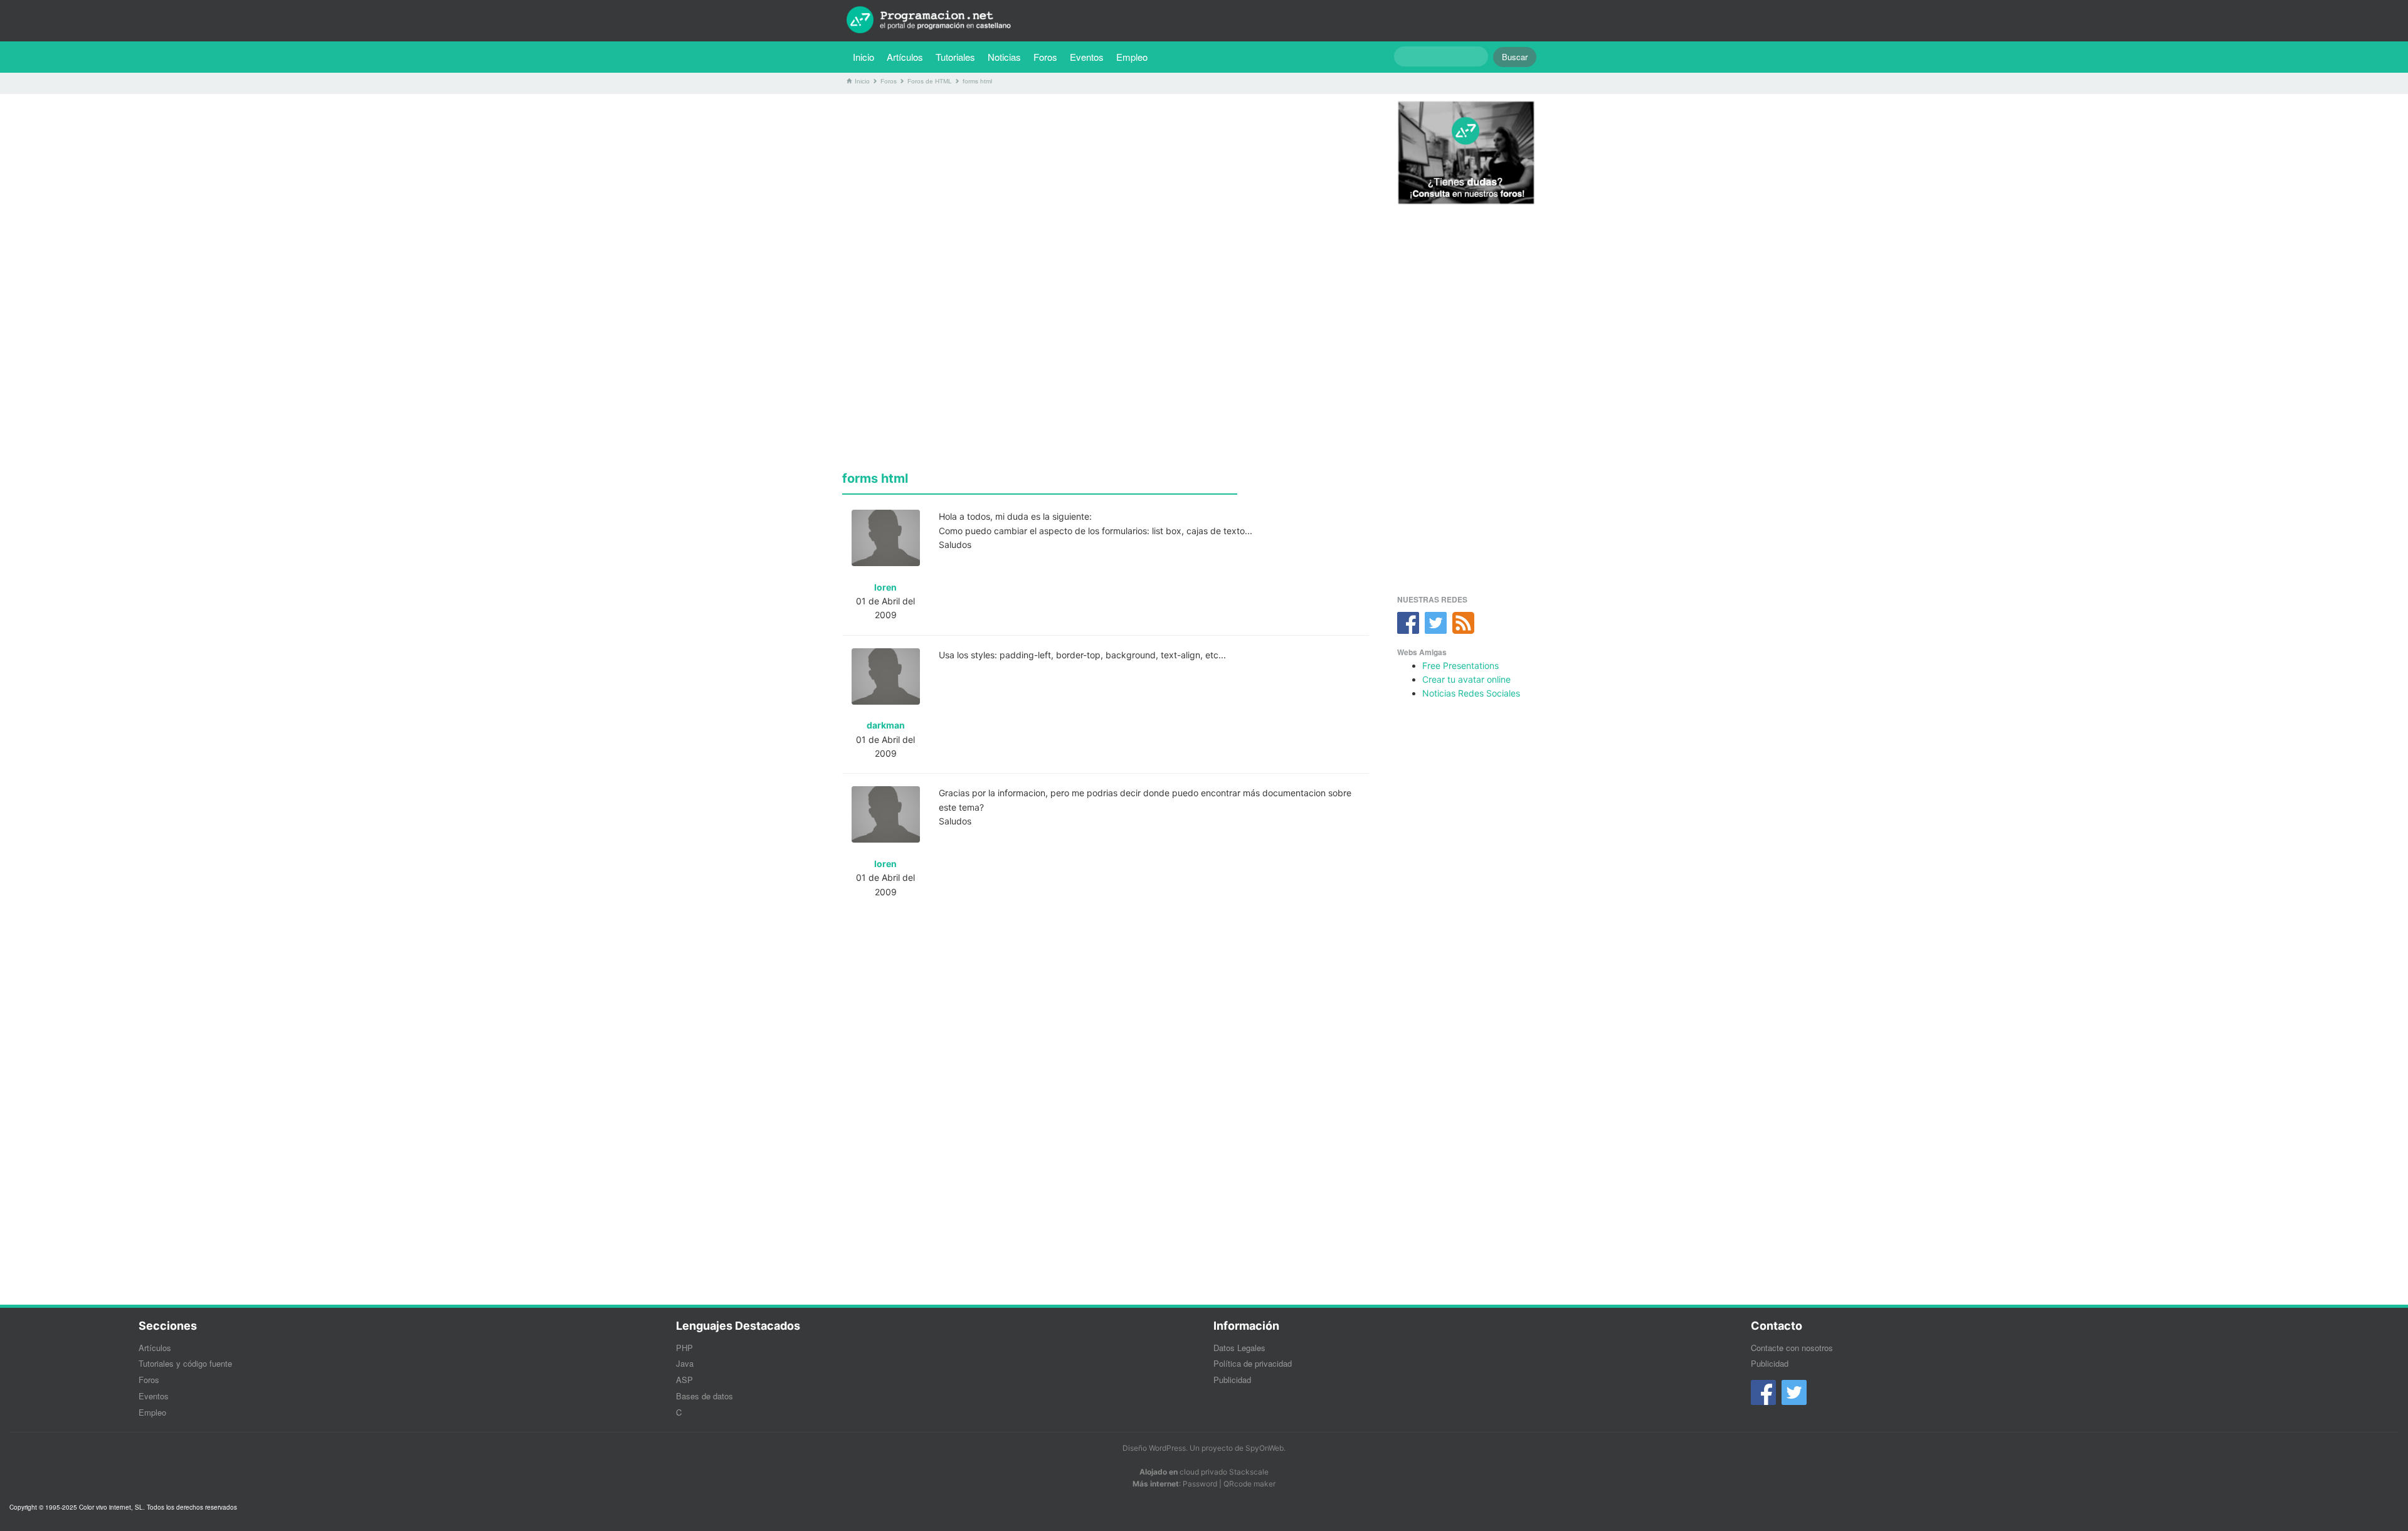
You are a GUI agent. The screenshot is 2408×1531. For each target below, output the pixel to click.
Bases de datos (705, 1396)
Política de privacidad (1253, 1363)
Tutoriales (958, 56)
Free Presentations (1460, 666)
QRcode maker (1249, 1484)
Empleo (1132, 57)
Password (1200, 1484)
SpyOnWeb (1265, 1448)
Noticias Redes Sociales (1471, 693)
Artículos (905, 57)
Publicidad (1232, 1380)
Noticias (1004, 57)
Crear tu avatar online (1466, 679)
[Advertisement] (1106, 191)
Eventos (1087, 57)
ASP (684, 1380)
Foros (1045, 57)
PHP (684, 1348)
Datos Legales (1239, 1348)
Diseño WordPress (1154, 1448)
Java (685, 1363)
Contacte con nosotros (1792, 1348)
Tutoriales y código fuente (185, 1363)
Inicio (863, 57)
